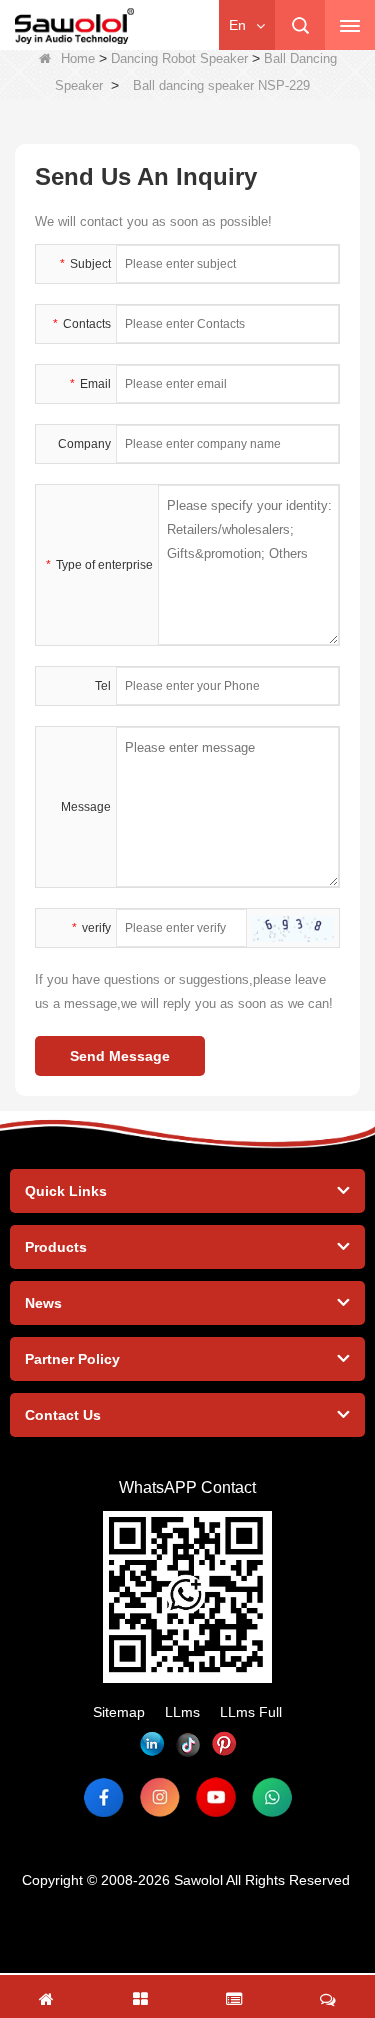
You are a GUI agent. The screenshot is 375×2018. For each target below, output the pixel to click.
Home (78, 58)
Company (84, 444)
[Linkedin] (152, 1744)
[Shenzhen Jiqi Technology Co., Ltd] (74, 26)
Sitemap (119, 1712)
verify (91, 928)
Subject (85, 264)
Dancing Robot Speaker (179, 58)
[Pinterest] (224, 1744)
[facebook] (104, 1797)
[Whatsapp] (272, 1797)
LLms (182, 1712)
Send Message (120, 1056)
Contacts (82, 324)
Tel (103, 686)
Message (86, 807)
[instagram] (160, 1797)
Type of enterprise (99, 565)
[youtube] (216, 1797)
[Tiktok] (188, 1744)
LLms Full (251, 1712)
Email (90, 384)
